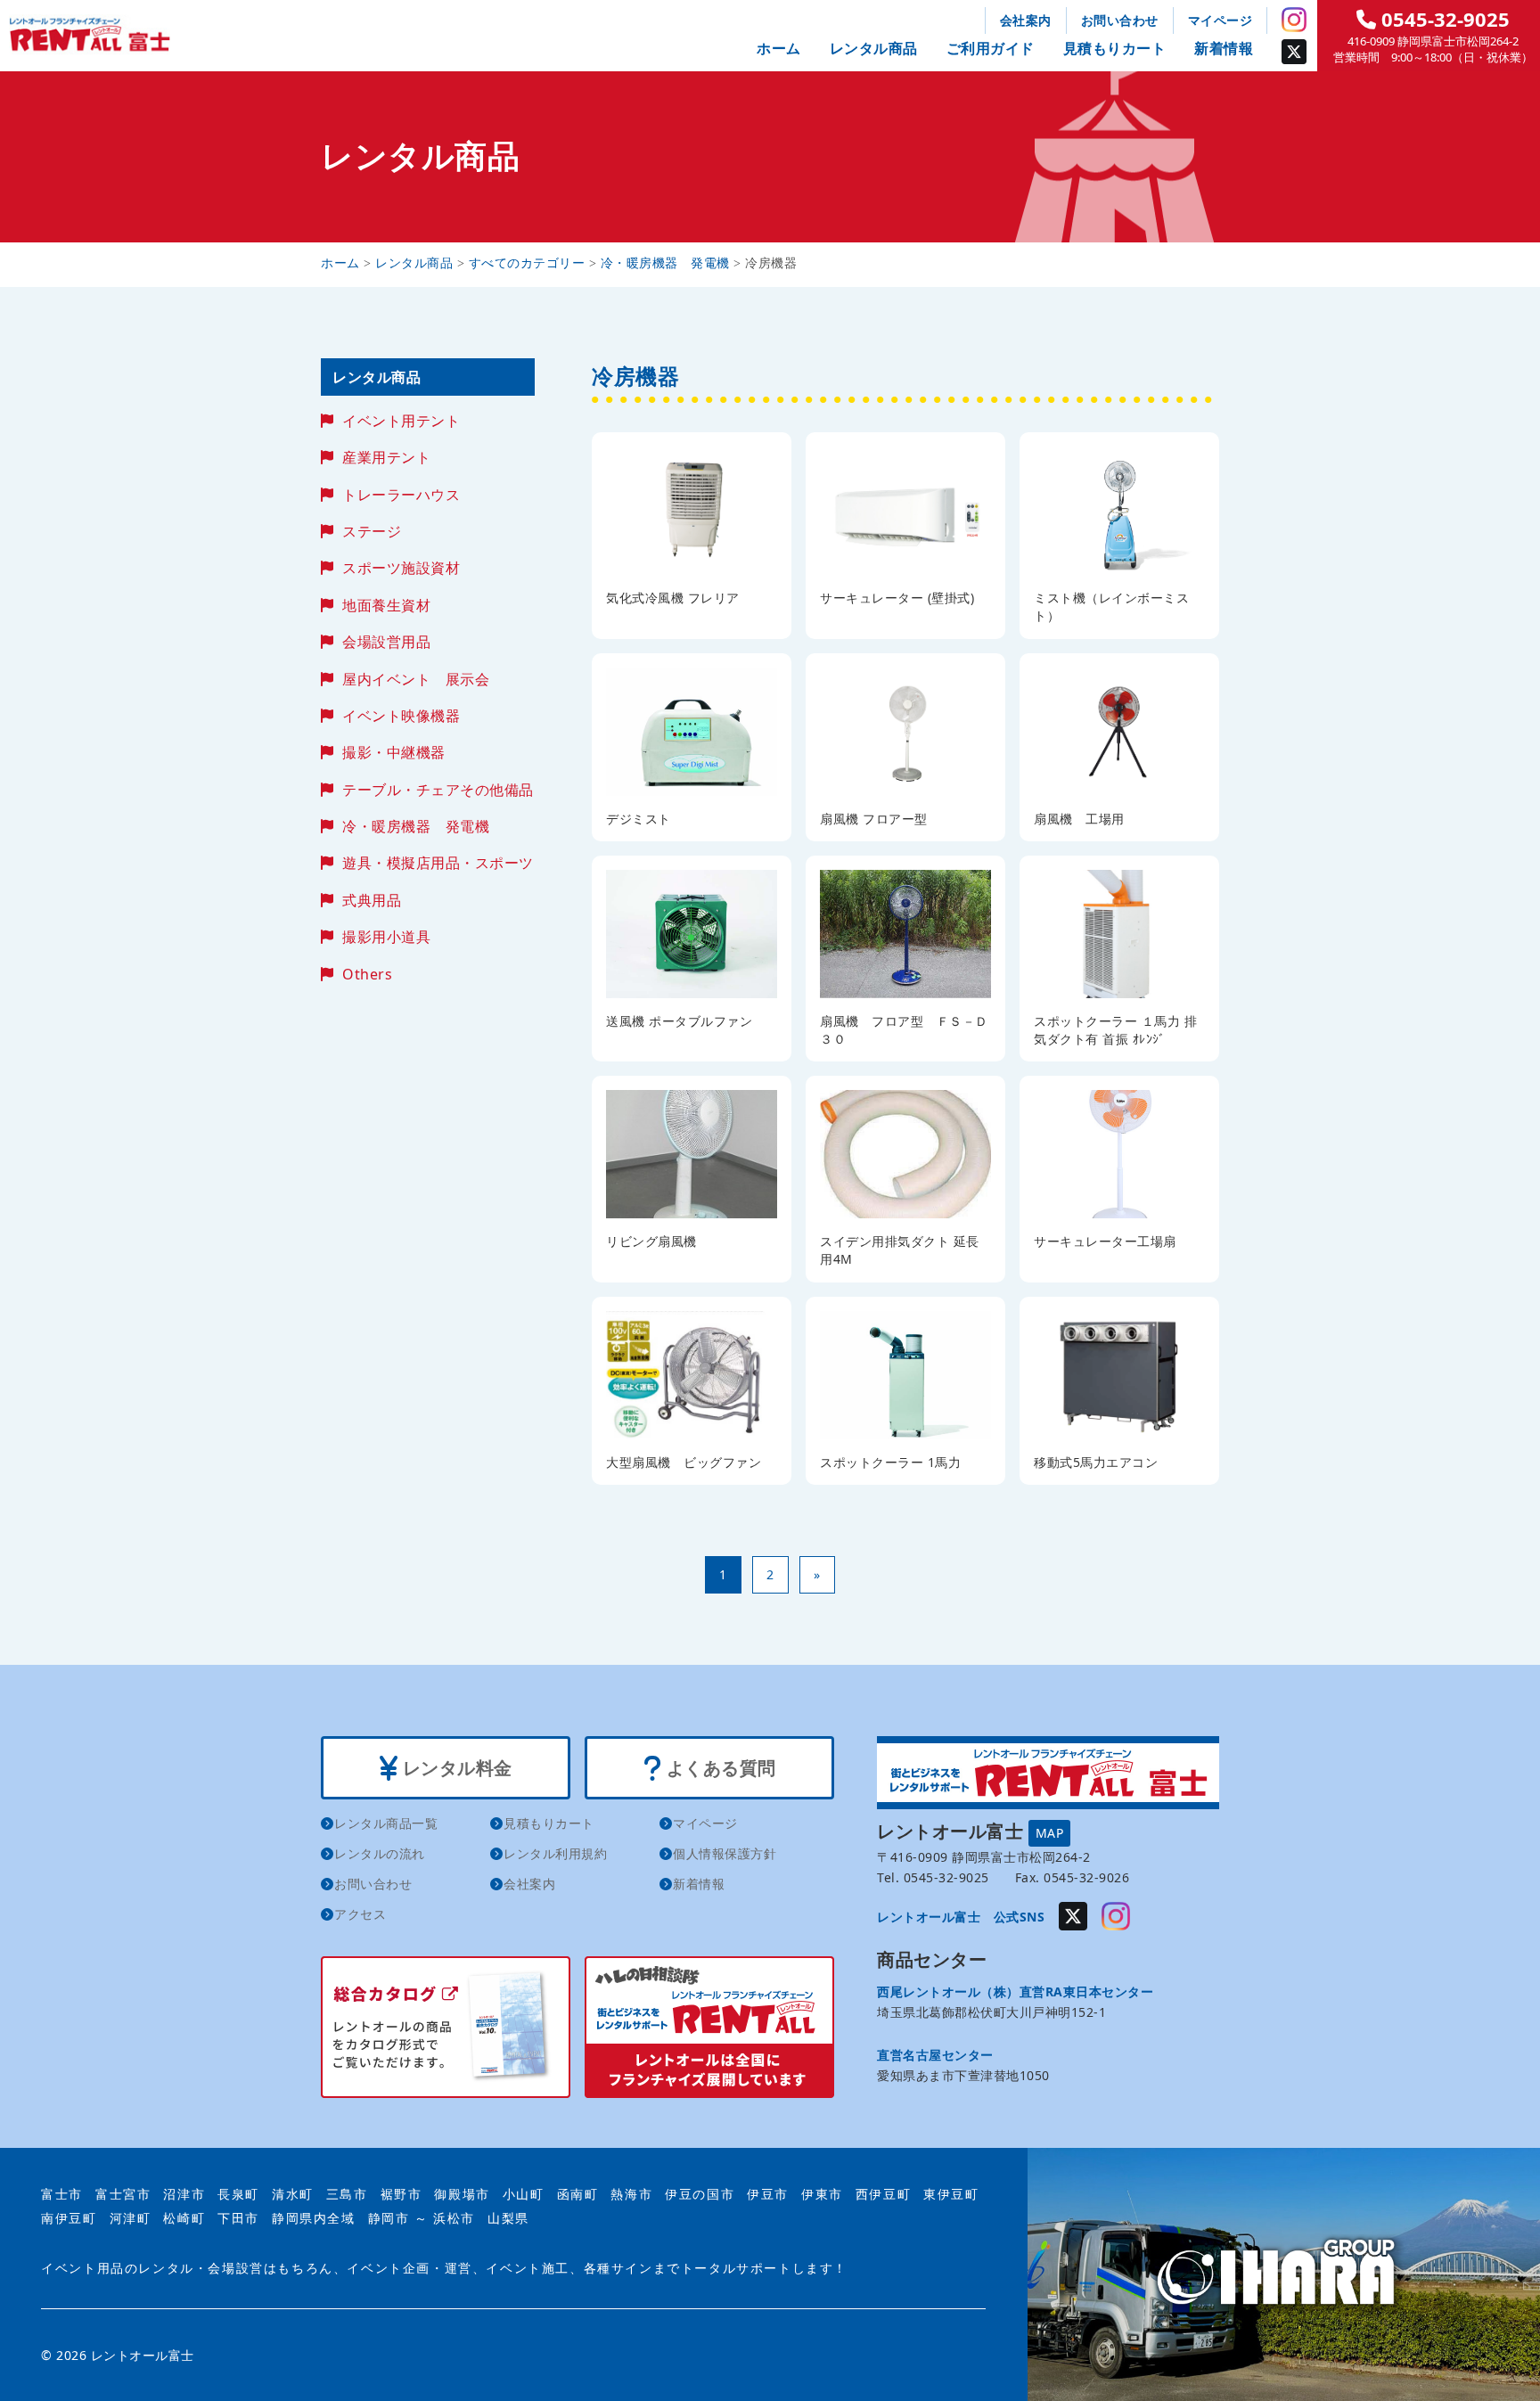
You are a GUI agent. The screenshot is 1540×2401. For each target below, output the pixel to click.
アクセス (360, 1914)
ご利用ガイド (991, 48)
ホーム (779, 48)
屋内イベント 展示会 (416, 679)
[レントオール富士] (1284, 2274)
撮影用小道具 (386, 937)
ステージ (372, 531)
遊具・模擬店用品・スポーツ (438, 863)
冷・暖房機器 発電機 (416, 826)
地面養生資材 (386, 605)
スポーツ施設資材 (401, 568)
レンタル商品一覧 (386, 1823)
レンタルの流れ (380, 1853)
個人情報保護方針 (725, 1853)
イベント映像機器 (401, 716)
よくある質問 (719, 1768)
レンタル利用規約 (555, 1853)
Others (367, 974)
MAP (1050, 1833)
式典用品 (372, 900)
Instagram (1294, 20)
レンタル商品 (874, 48)
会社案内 (1026, 20)
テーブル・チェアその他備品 (438, 790)
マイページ (1221, 20)
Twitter (1294, 52)
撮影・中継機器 (394, 752)
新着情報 (1224, 48)
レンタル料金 (455, 1768)
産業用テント (386, 457)
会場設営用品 (386, 642)
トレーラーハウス (401, 495)
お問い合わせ (1120, 20)
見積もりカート (1115, 48)
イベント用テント (401, 421)
